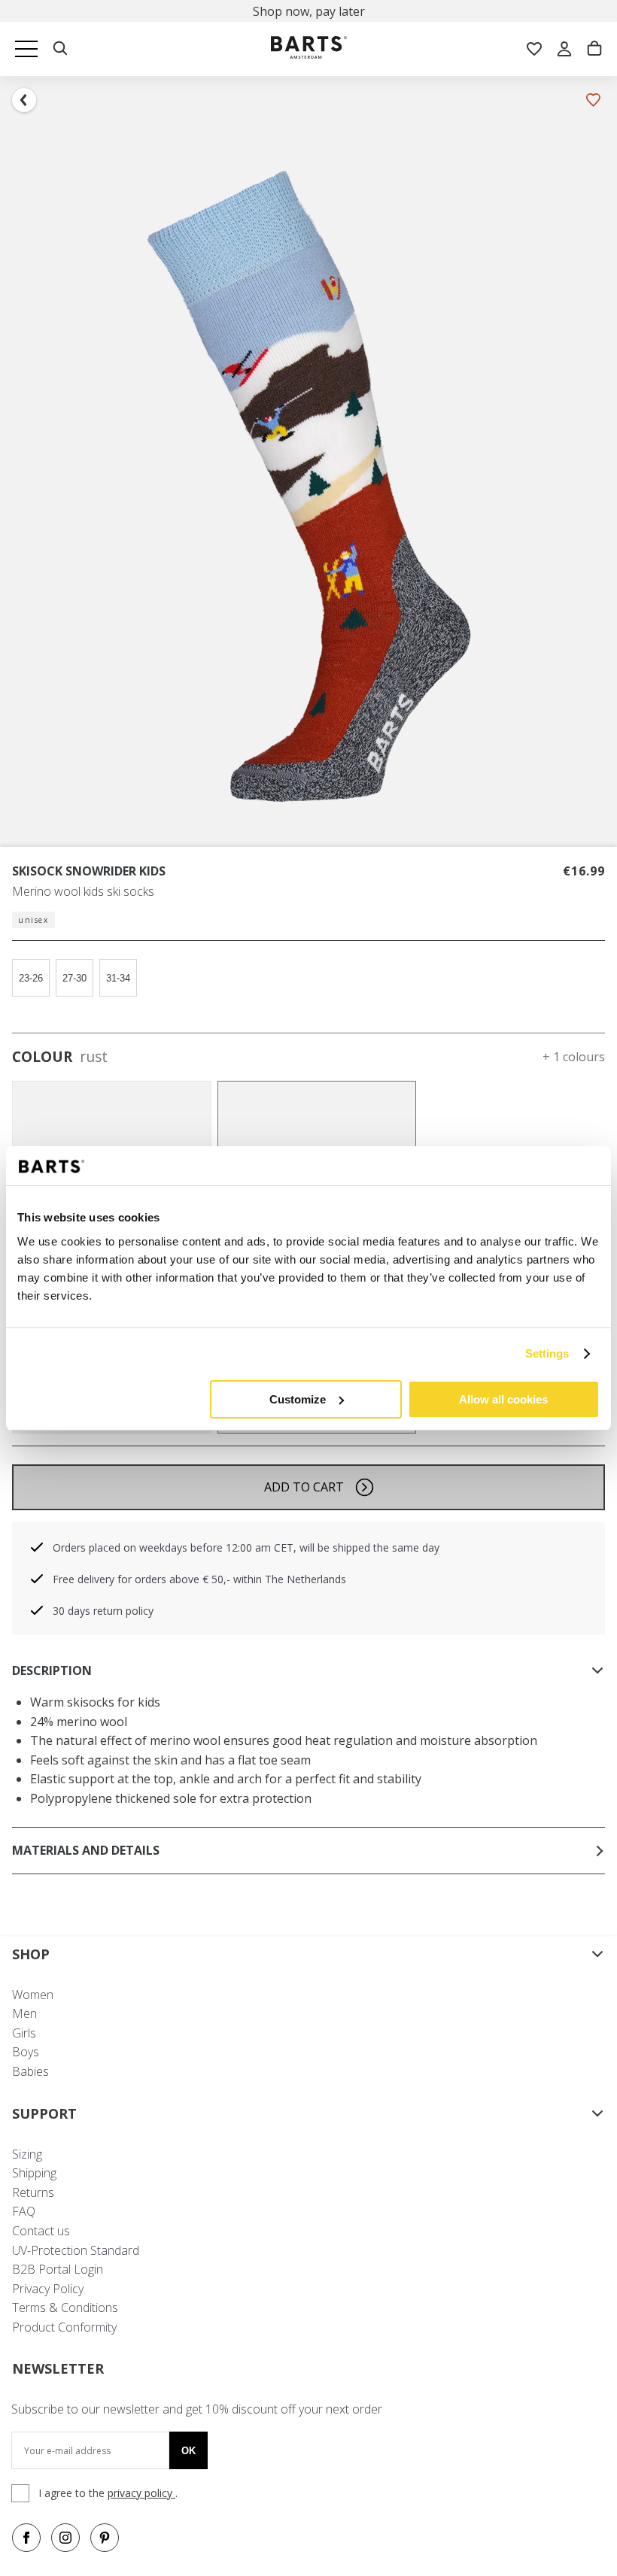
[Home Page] (309, 49)
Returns (33, 2192)
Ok (188, 2451)
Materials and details (86, 1850)
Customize (298, 1399)
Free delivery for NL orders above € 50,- (318, 11)
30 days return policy (103, 1611)
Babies (30, 2071)
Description (52, 1670)
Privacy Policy (48, 2289)
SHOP (31, 1954)
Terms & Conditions (65, 2307)
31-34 (118, 978)
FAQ (24, 2211)
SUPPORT (44, 2113)
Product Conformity (64, 2327)
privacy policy (141, 2493)
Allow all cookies (503, 1399)
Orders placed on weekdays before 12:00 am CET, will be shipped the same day (246, 1547)
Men (24, 2013)
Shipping (34, 2173)
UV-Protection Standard (76, 2250)
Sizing (27, 2154)
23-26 (31, 978)
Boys (26, 2052)
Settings (547, 1353)
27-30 (74, 978)
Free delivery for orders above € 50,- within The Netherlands (199, 1579)
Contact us (41, 2231)
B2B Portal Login (58, 2269)
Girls (24, 2033)
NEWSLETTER (58, 2368)
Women (33, 1995)
